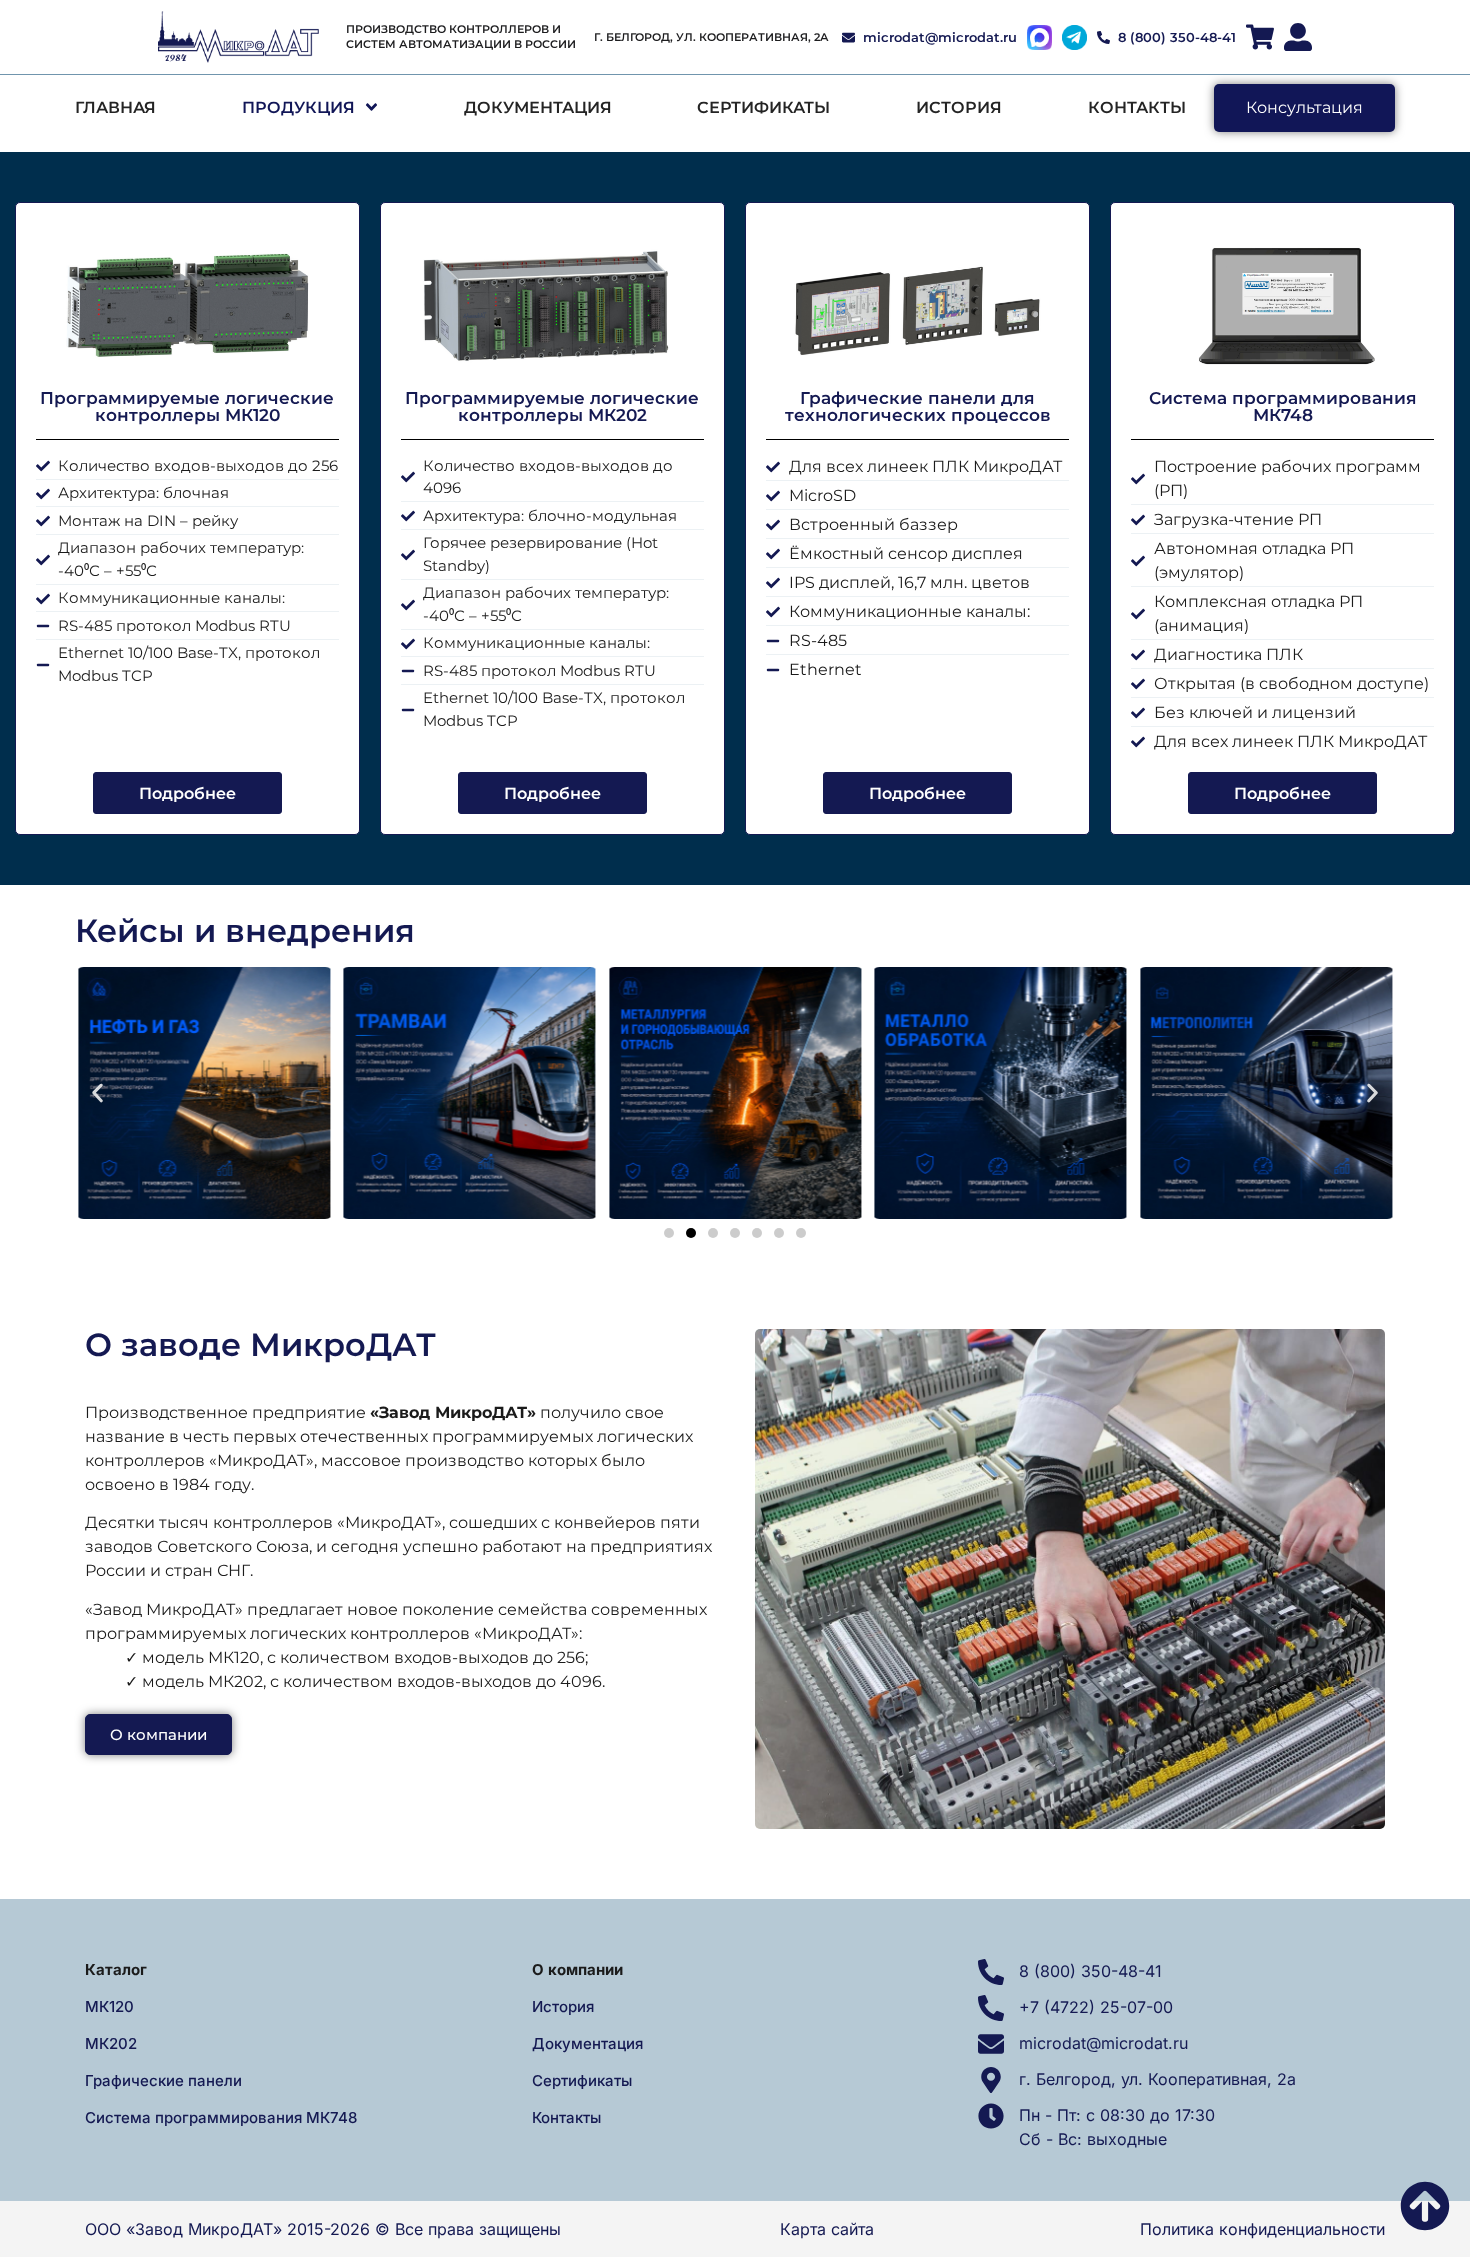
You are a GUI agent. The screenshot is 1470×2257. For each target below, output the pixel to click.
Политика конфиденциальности (1262, 2229)
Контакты (1137, 107)
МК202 (111, 2043)
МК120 (109, 2006)
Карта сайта (827, 2229)
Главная (115, 107)
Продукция (298, 107)
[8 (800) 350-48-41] (991, 1972)
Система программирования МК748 (221, 2117)
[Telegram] (1074, 37)
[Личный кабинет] (1298, 37)
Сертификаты (763, 107)
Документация (538, 107)
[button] (97, 1092)
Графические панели (163, 2080)
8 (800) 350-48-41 (1090, 1971)
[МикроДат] (243, 37)
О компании (577, 1969)
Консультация (1304, 107)
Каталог (116, 1969)
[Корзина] (1260, 37)
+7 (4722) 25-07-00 (1096, 2007)
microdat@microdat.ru (1103, 2043)
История (959, 107)
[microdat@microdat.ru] (991, 2044)
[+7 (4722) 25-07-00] (991, 2008)
